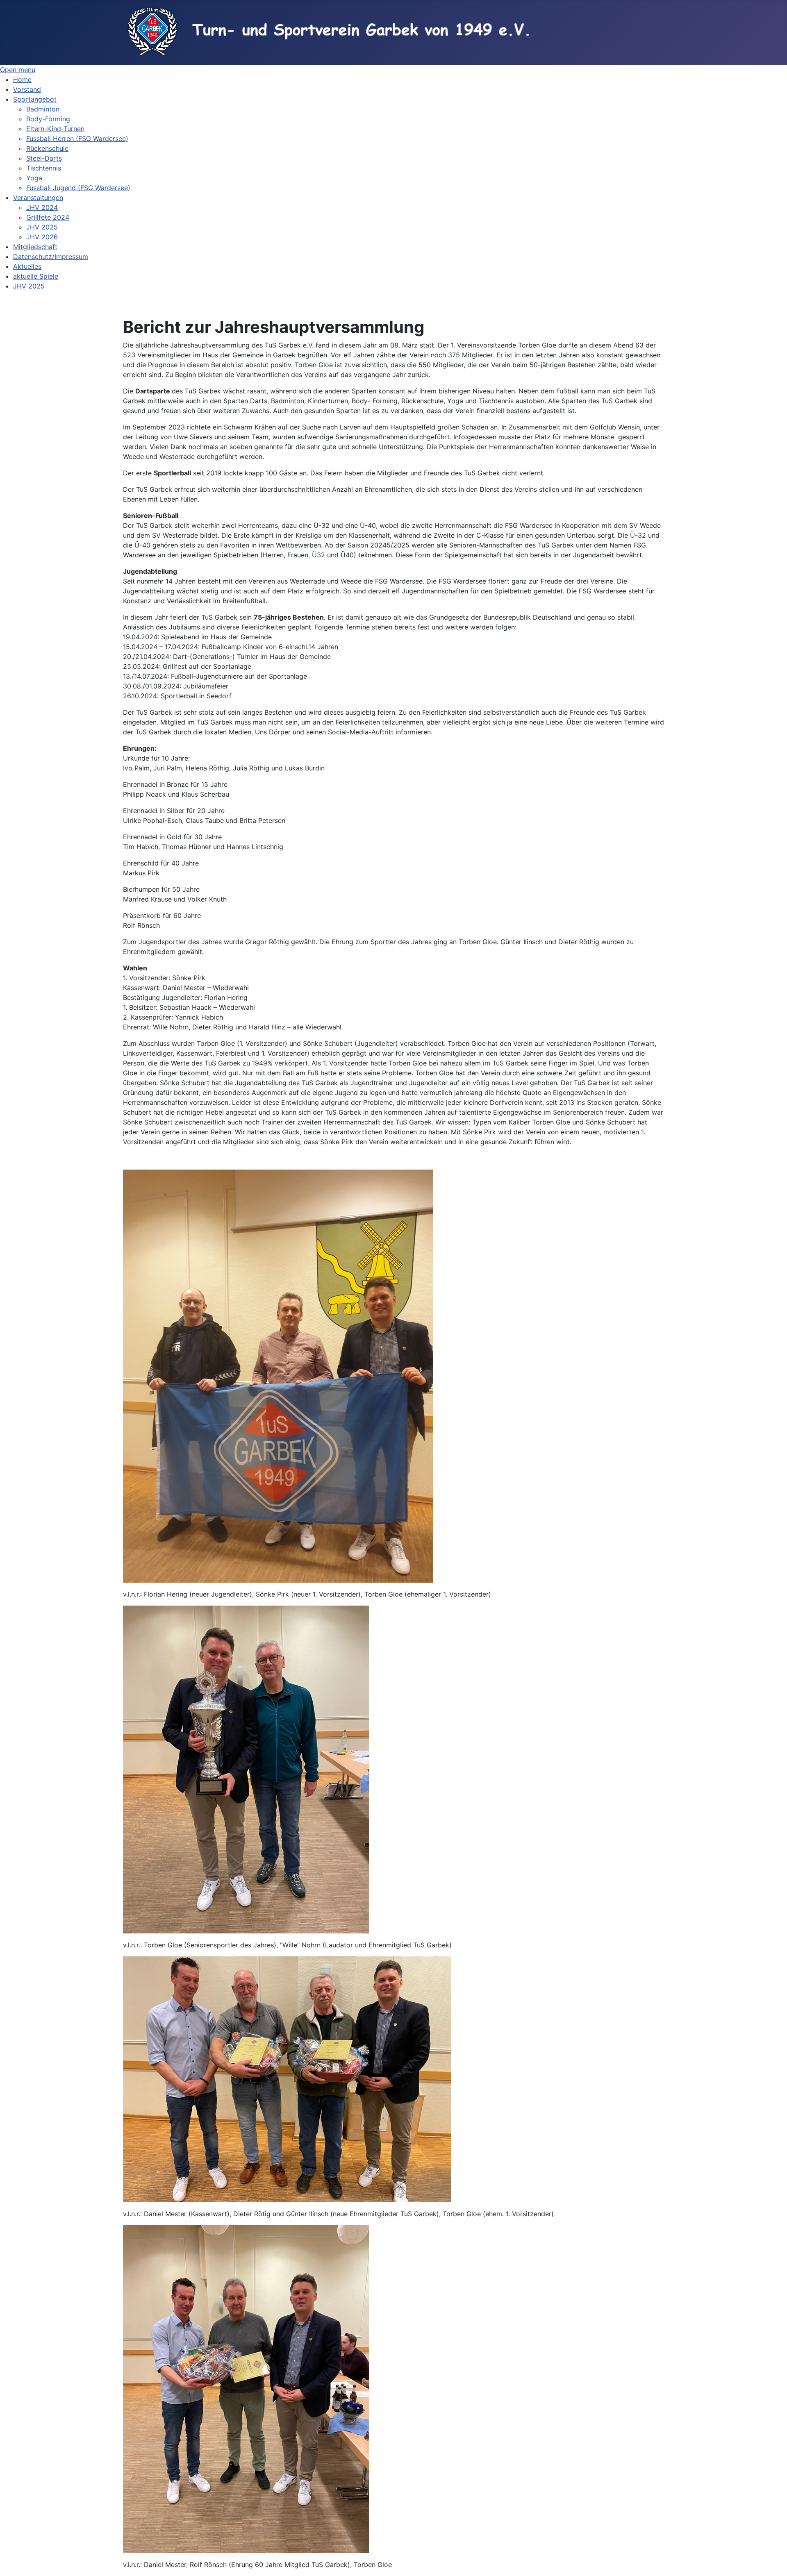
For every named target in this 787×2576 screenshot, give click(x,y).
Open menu (18, 70)
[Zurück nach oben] (773, 2561)
